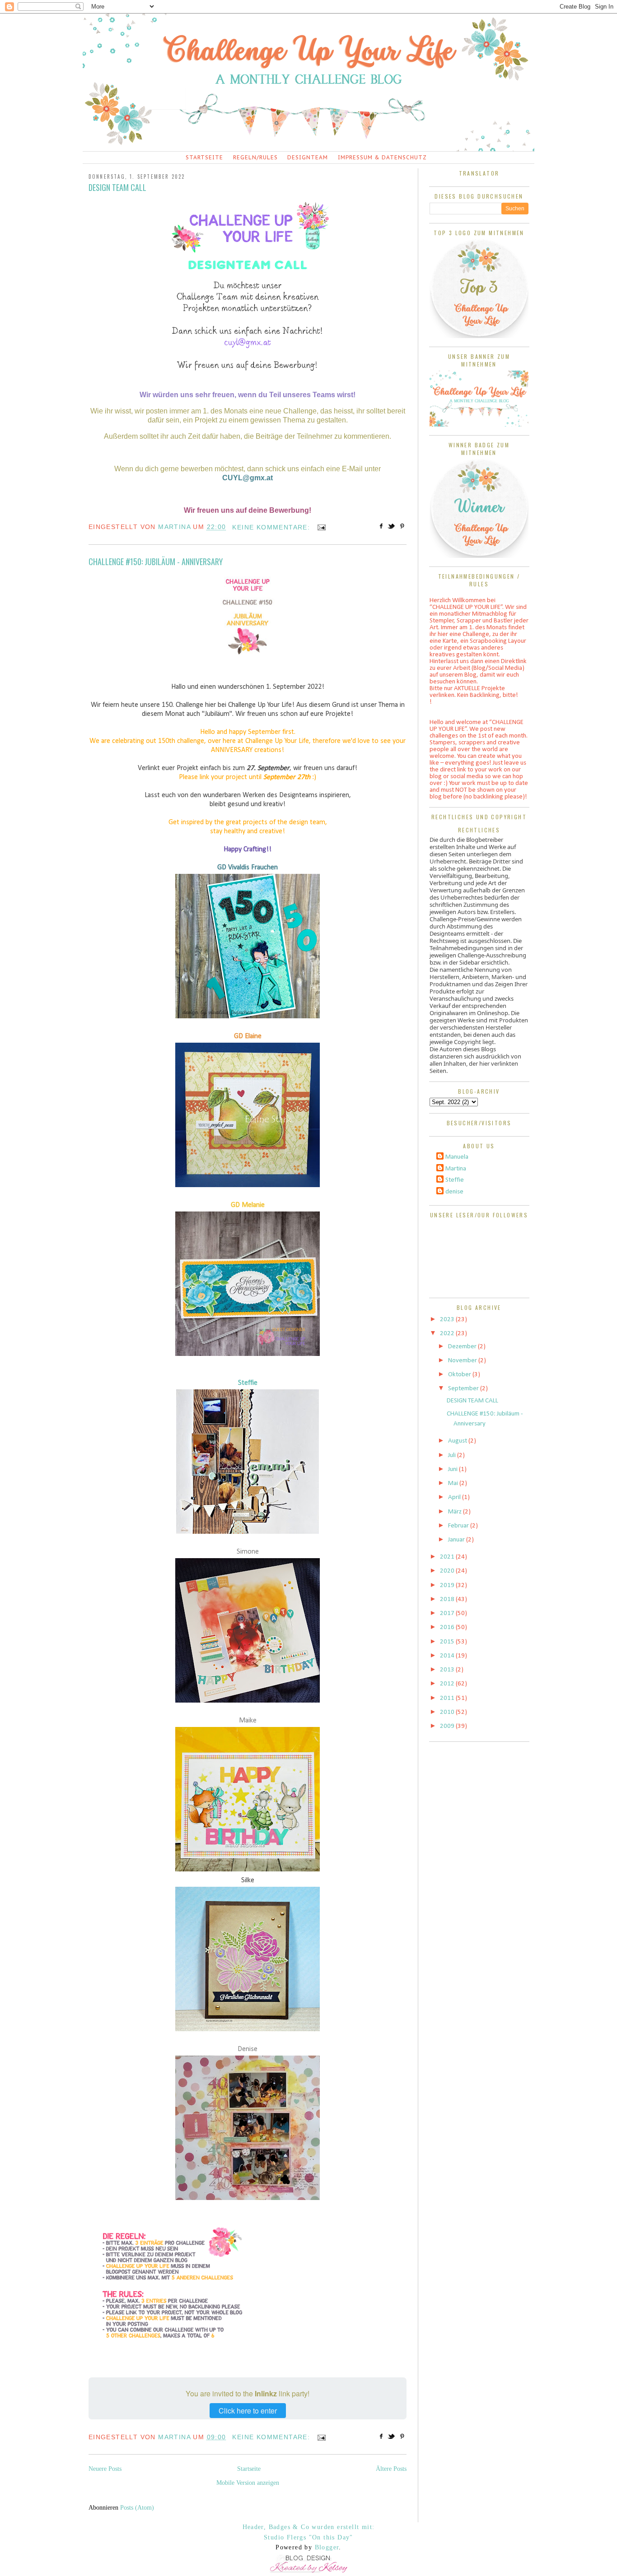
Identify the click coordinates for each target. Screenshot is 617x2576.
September (464, 1389)
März (456, 1512)
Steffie (248, 1383)
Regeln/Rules (255, 157)
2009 (448, 1726)
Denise (248, 2049)
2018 (448, 1599)
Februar (459, 1526)
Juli (453, 1455)
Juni (453, 1469)
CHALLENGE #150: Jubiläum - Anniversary (156, 562)
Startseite (204, 157)
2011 (448, 1698)
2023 (448, 1320)
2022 (448, 1334)
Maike (248, 1721)
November (463, 1361)
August (458, 1441)
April (455, 1497)
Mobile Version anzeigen (248, 2483)
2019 (448, 1585)
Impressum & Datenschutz (382, 157)
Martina (456, 1169)
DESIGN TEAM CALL (117, 187)
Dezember (463, 1347)
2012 (448, 1684)
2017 (448, 1613)
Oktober (460, 1375)
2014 (448, 1656)
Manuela (457, 1157)
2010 (448, 1712)
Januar (457, 1540)
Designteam (308, 157)
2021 (448, 1557)
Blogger (327, 2547)
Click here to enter (248, 2411)
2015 (448, 1642)
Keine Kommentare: (272, 527)
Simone (248, 1552)
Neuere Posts (105, 2469)
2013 (448, 1670)
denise (454, 1192)
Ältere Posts (391, 2469)
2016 (448, 1627)
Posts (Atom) (137, 2508)
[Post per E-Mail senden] (320, 527)
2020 (448, 1571)
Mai (454, 1483)
